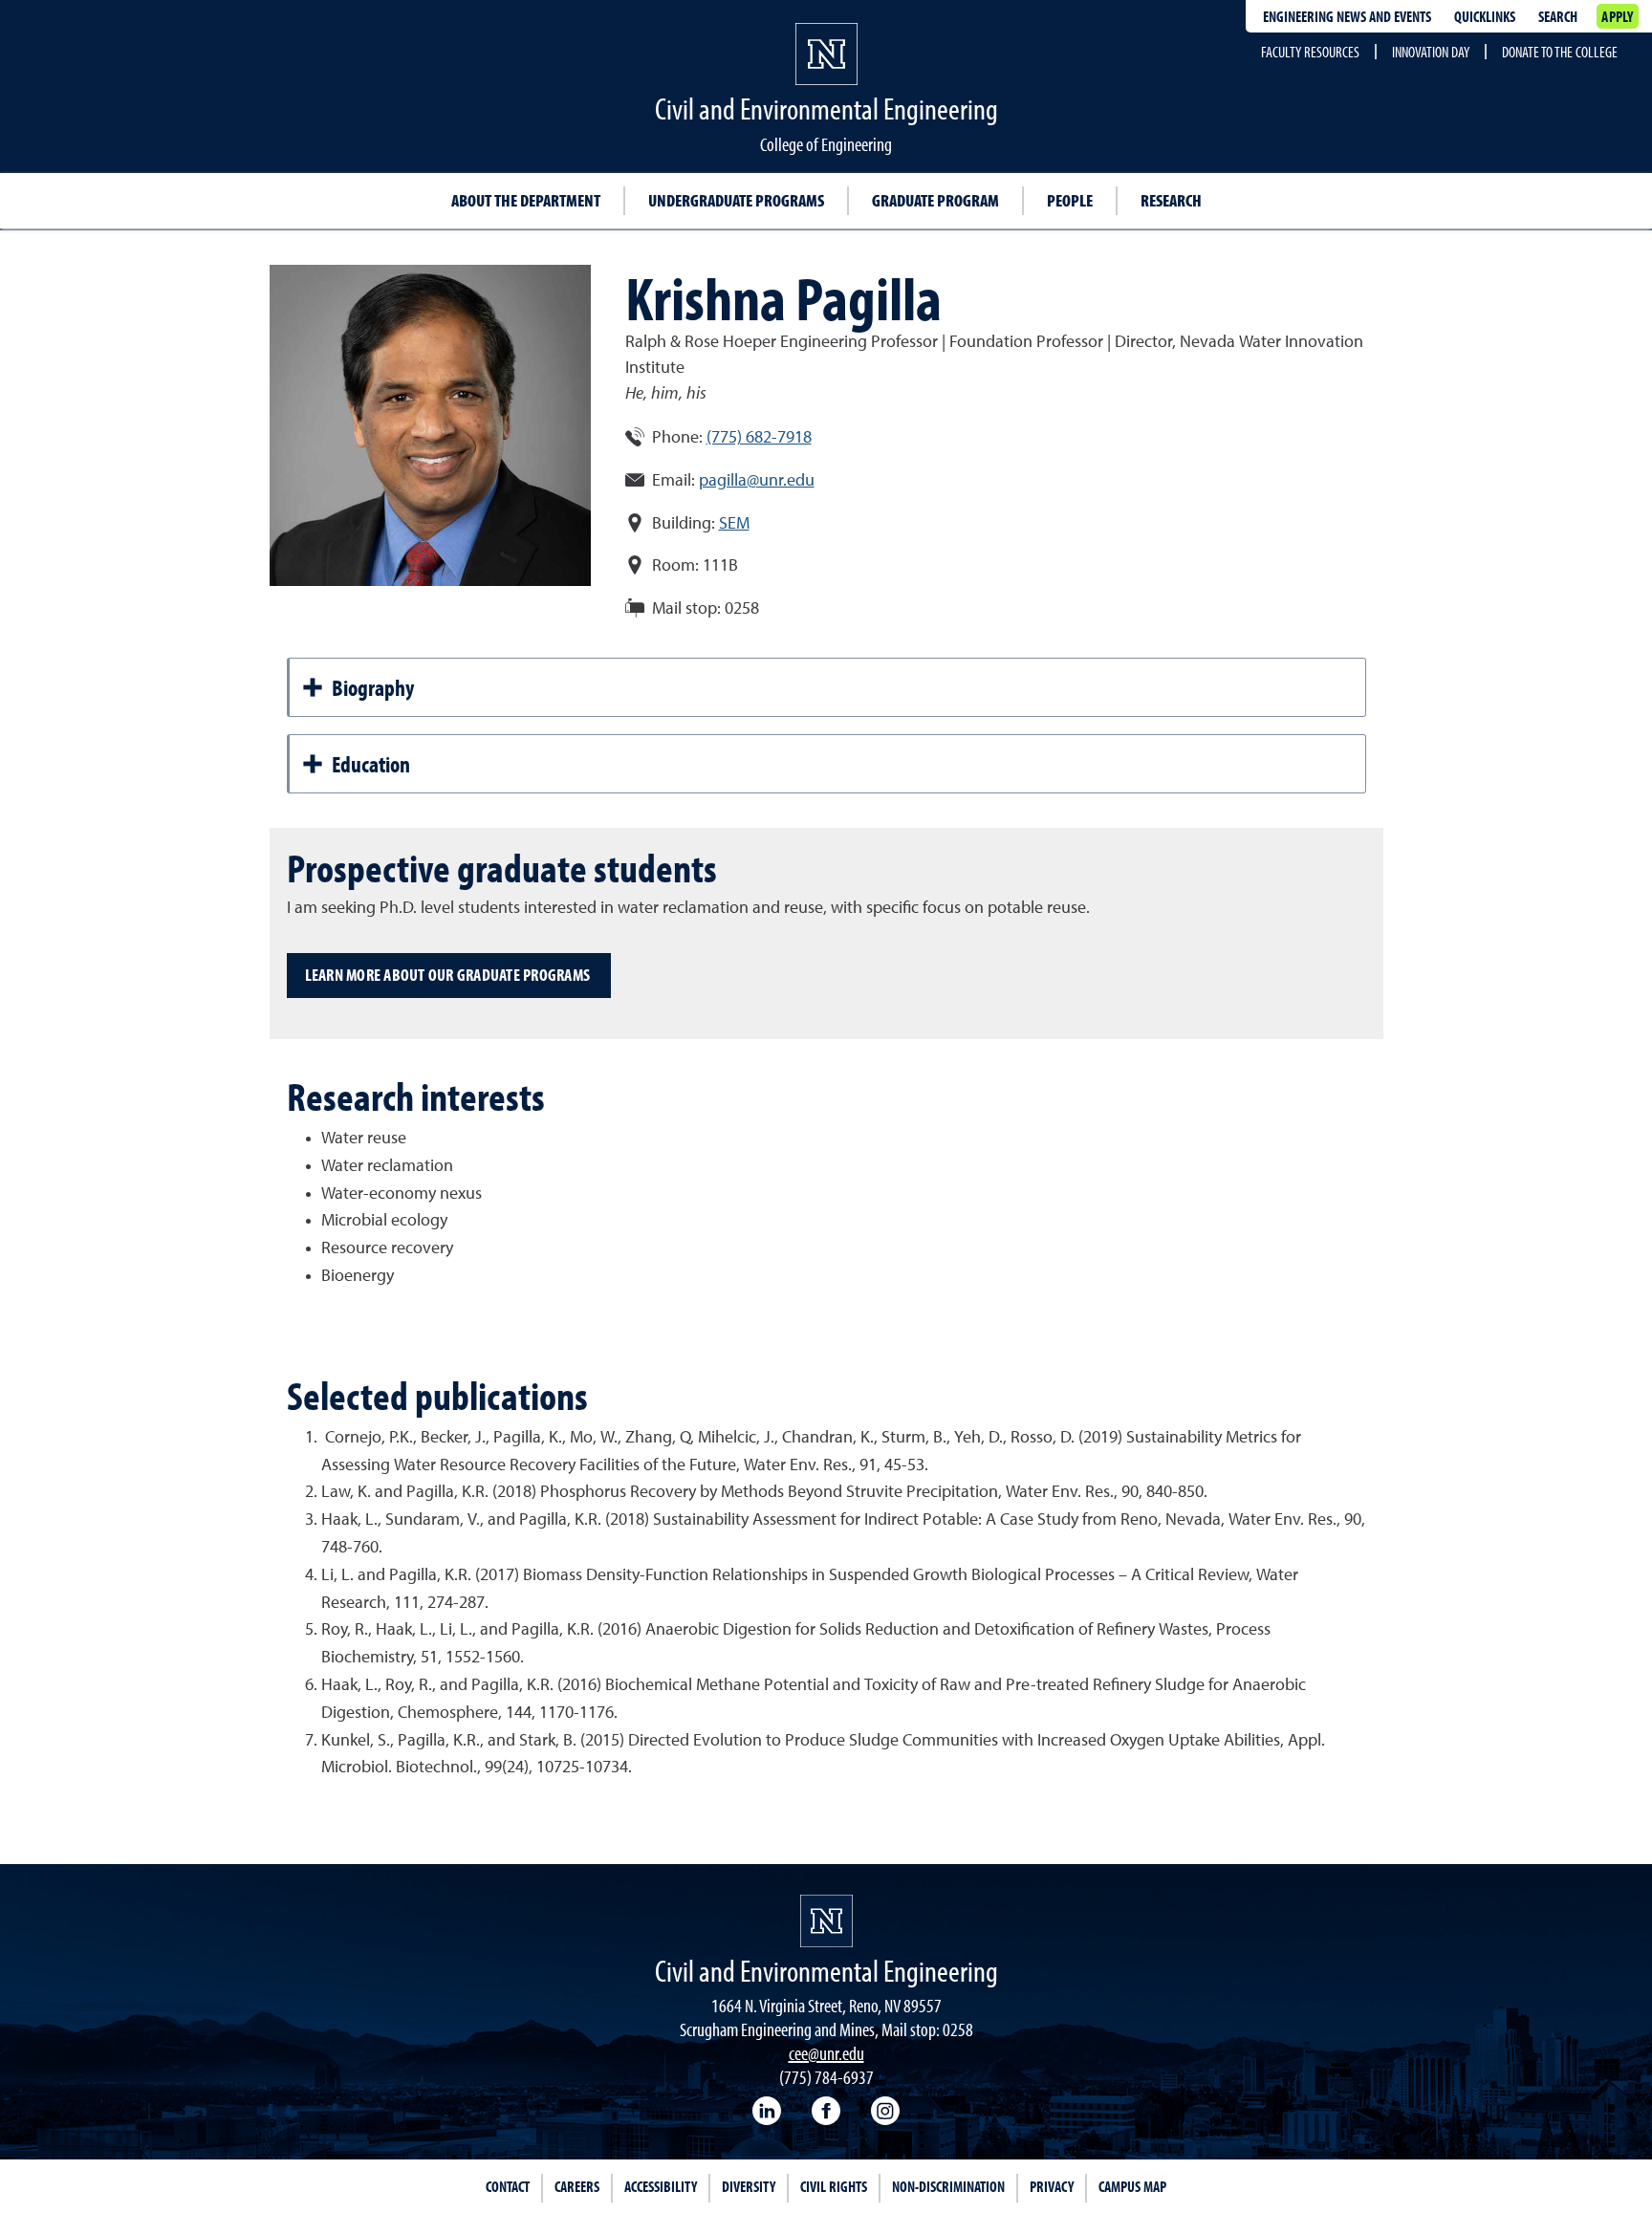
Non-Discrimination (948, 2186)
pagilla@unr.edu (757, 481)
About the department (526, 200)
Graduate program (935, 200)
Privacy (1052, 2186)
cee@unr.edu (826, 2053)
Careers (577, 2186)
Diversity (749, 2186)
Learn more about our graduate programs (449, 975)
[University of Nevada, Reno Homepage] (826, 1921)
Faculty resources (1310, 52)
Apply (1617, 16)
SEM (734, 524)
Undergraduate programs (736, 200)
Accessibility (661, 2186)
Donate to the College (1560, 52)
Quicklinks (1485, 16)
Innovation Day (1431, 52)
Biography (373, 687)
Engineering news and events (1347, 16)
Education (371, 764)
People (1070, 200)
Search (1558, 16)
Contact (508, 2186)
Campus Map (1132, 2186)
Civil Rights (834, 2186)
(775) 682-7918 (759, 438)
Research (1171, 200)
